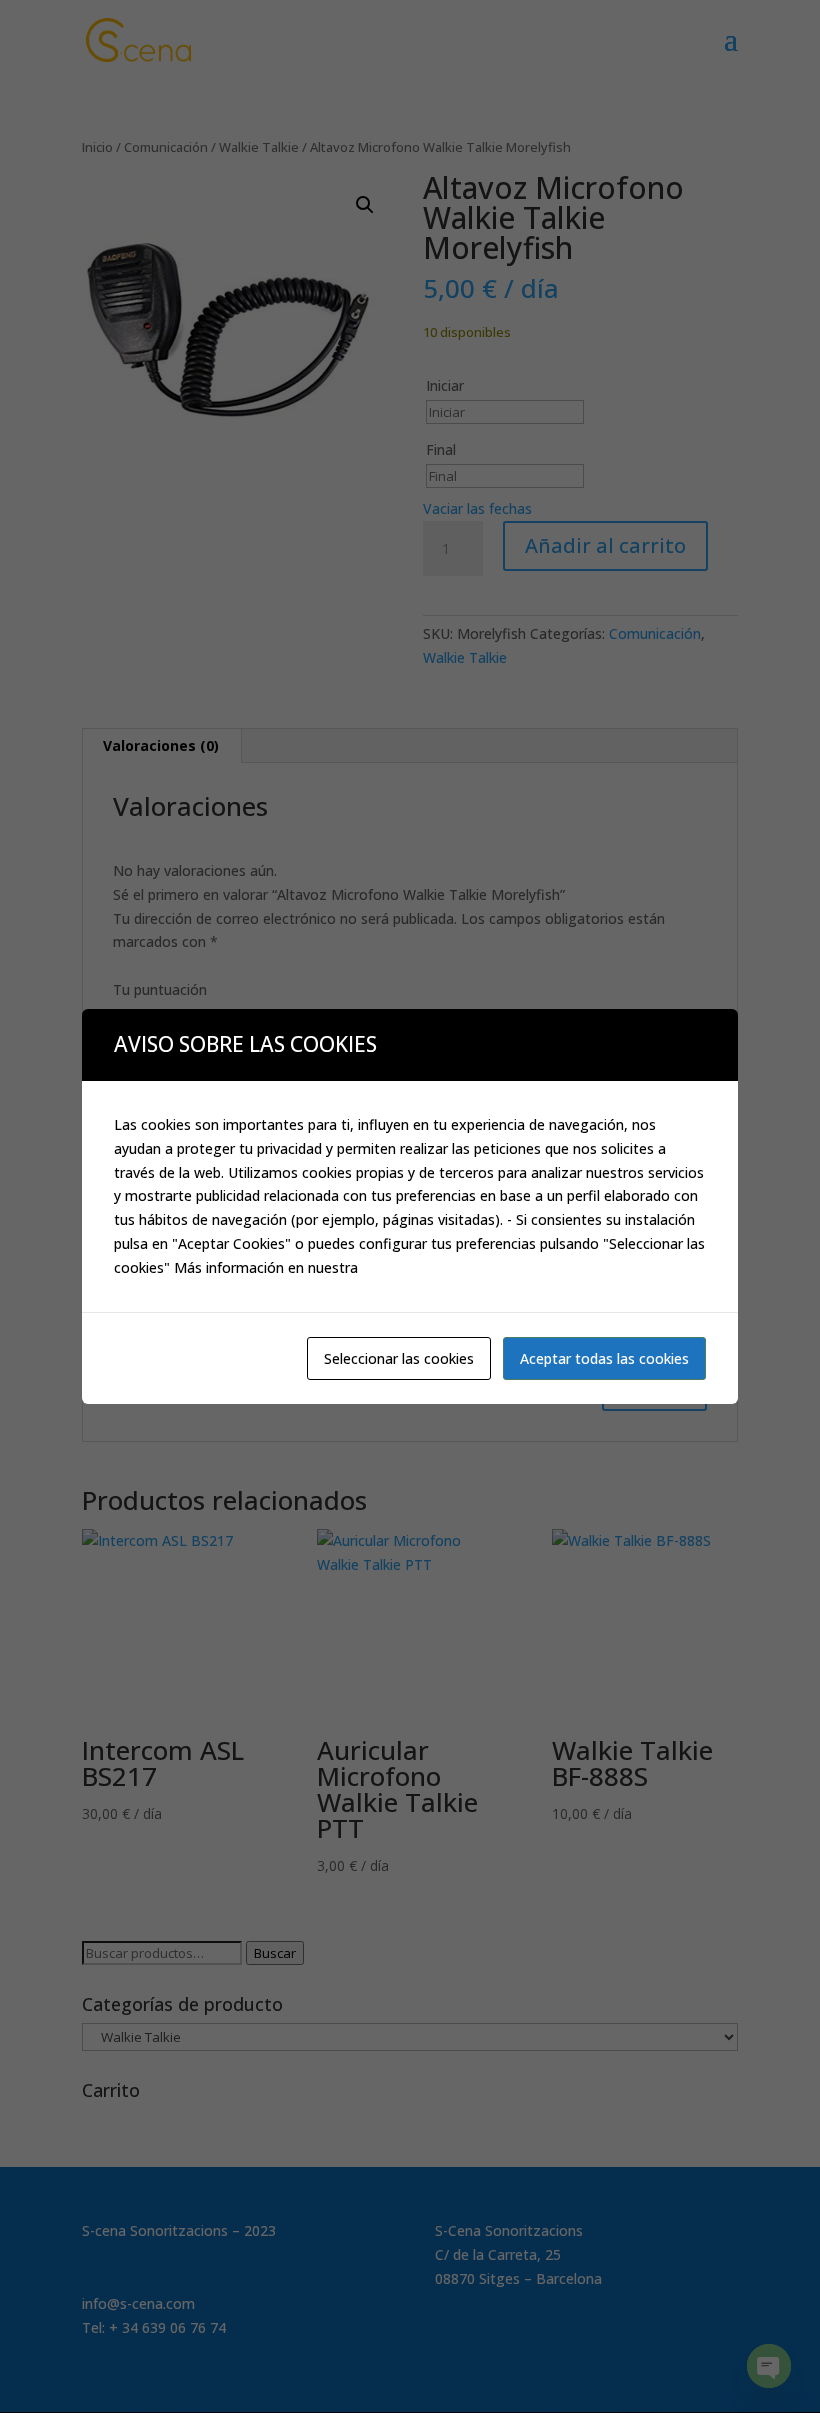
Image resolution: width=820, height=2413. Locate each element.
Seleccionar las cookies (399, 1358)
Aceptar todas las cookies (604, 1358)
